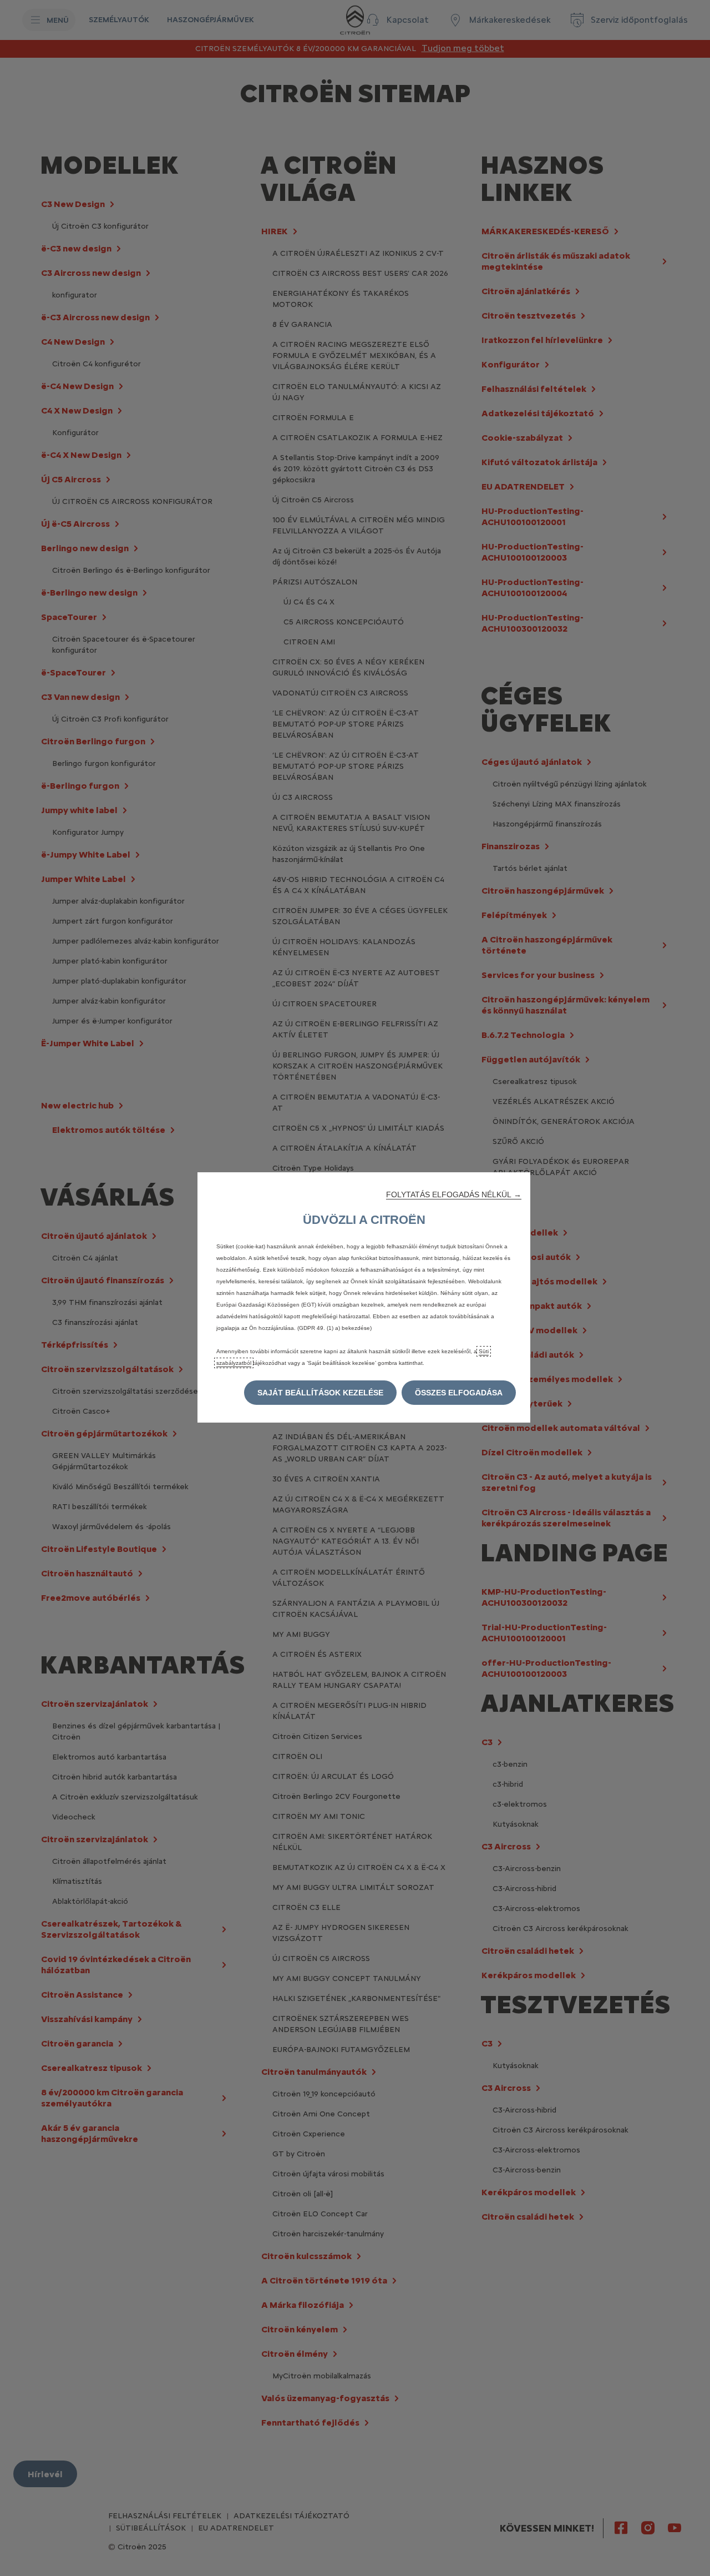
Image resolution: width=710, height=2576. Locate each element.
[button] (454, 1194)
